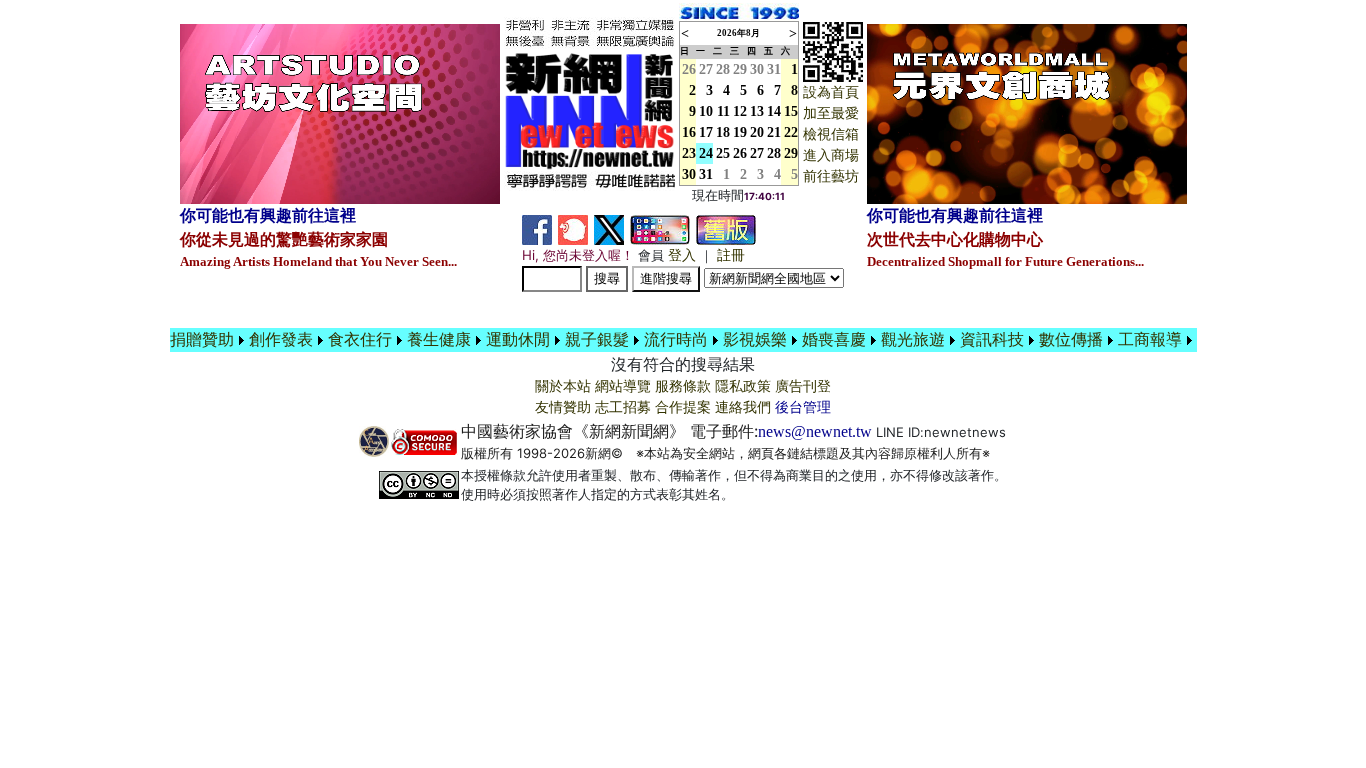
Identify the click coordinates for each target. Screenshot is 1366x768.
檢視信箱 (831, 134)
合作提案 (683, 407)
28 (723, 69)
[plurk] (573, 228)
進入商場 (831, 155)
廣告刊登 (803, 386)
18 (723, 132)
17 (706, 132)
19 (740, 132)
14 (774, 111)
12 (740, 111)
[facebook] (537, 228)
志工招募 (623, 407)
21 (774, 132)
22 (791, 132)
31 (774, 69)
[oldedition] (726, 228)
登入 (682, 255)
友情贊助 (563, 407)
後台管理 (803, 407)
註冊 (731, 255)
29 (740, 69)
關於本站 (563, 386)
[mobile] (660, 228)
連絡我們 (743, 407)
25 (723, 153)
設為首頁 (831, 92)
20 (757, 132)
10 (706, 111)
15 (791, 111)
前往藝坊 (831, 176)
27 (706, 69)
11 (723, 111)
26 (740, 153)
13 (757, 111)
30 (757, 69)
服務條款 (683, 386)
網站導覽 (623, 386)
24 (706, 153)
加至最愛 (831, 113)
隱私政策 (743, 386)
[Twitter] (609, 228)
